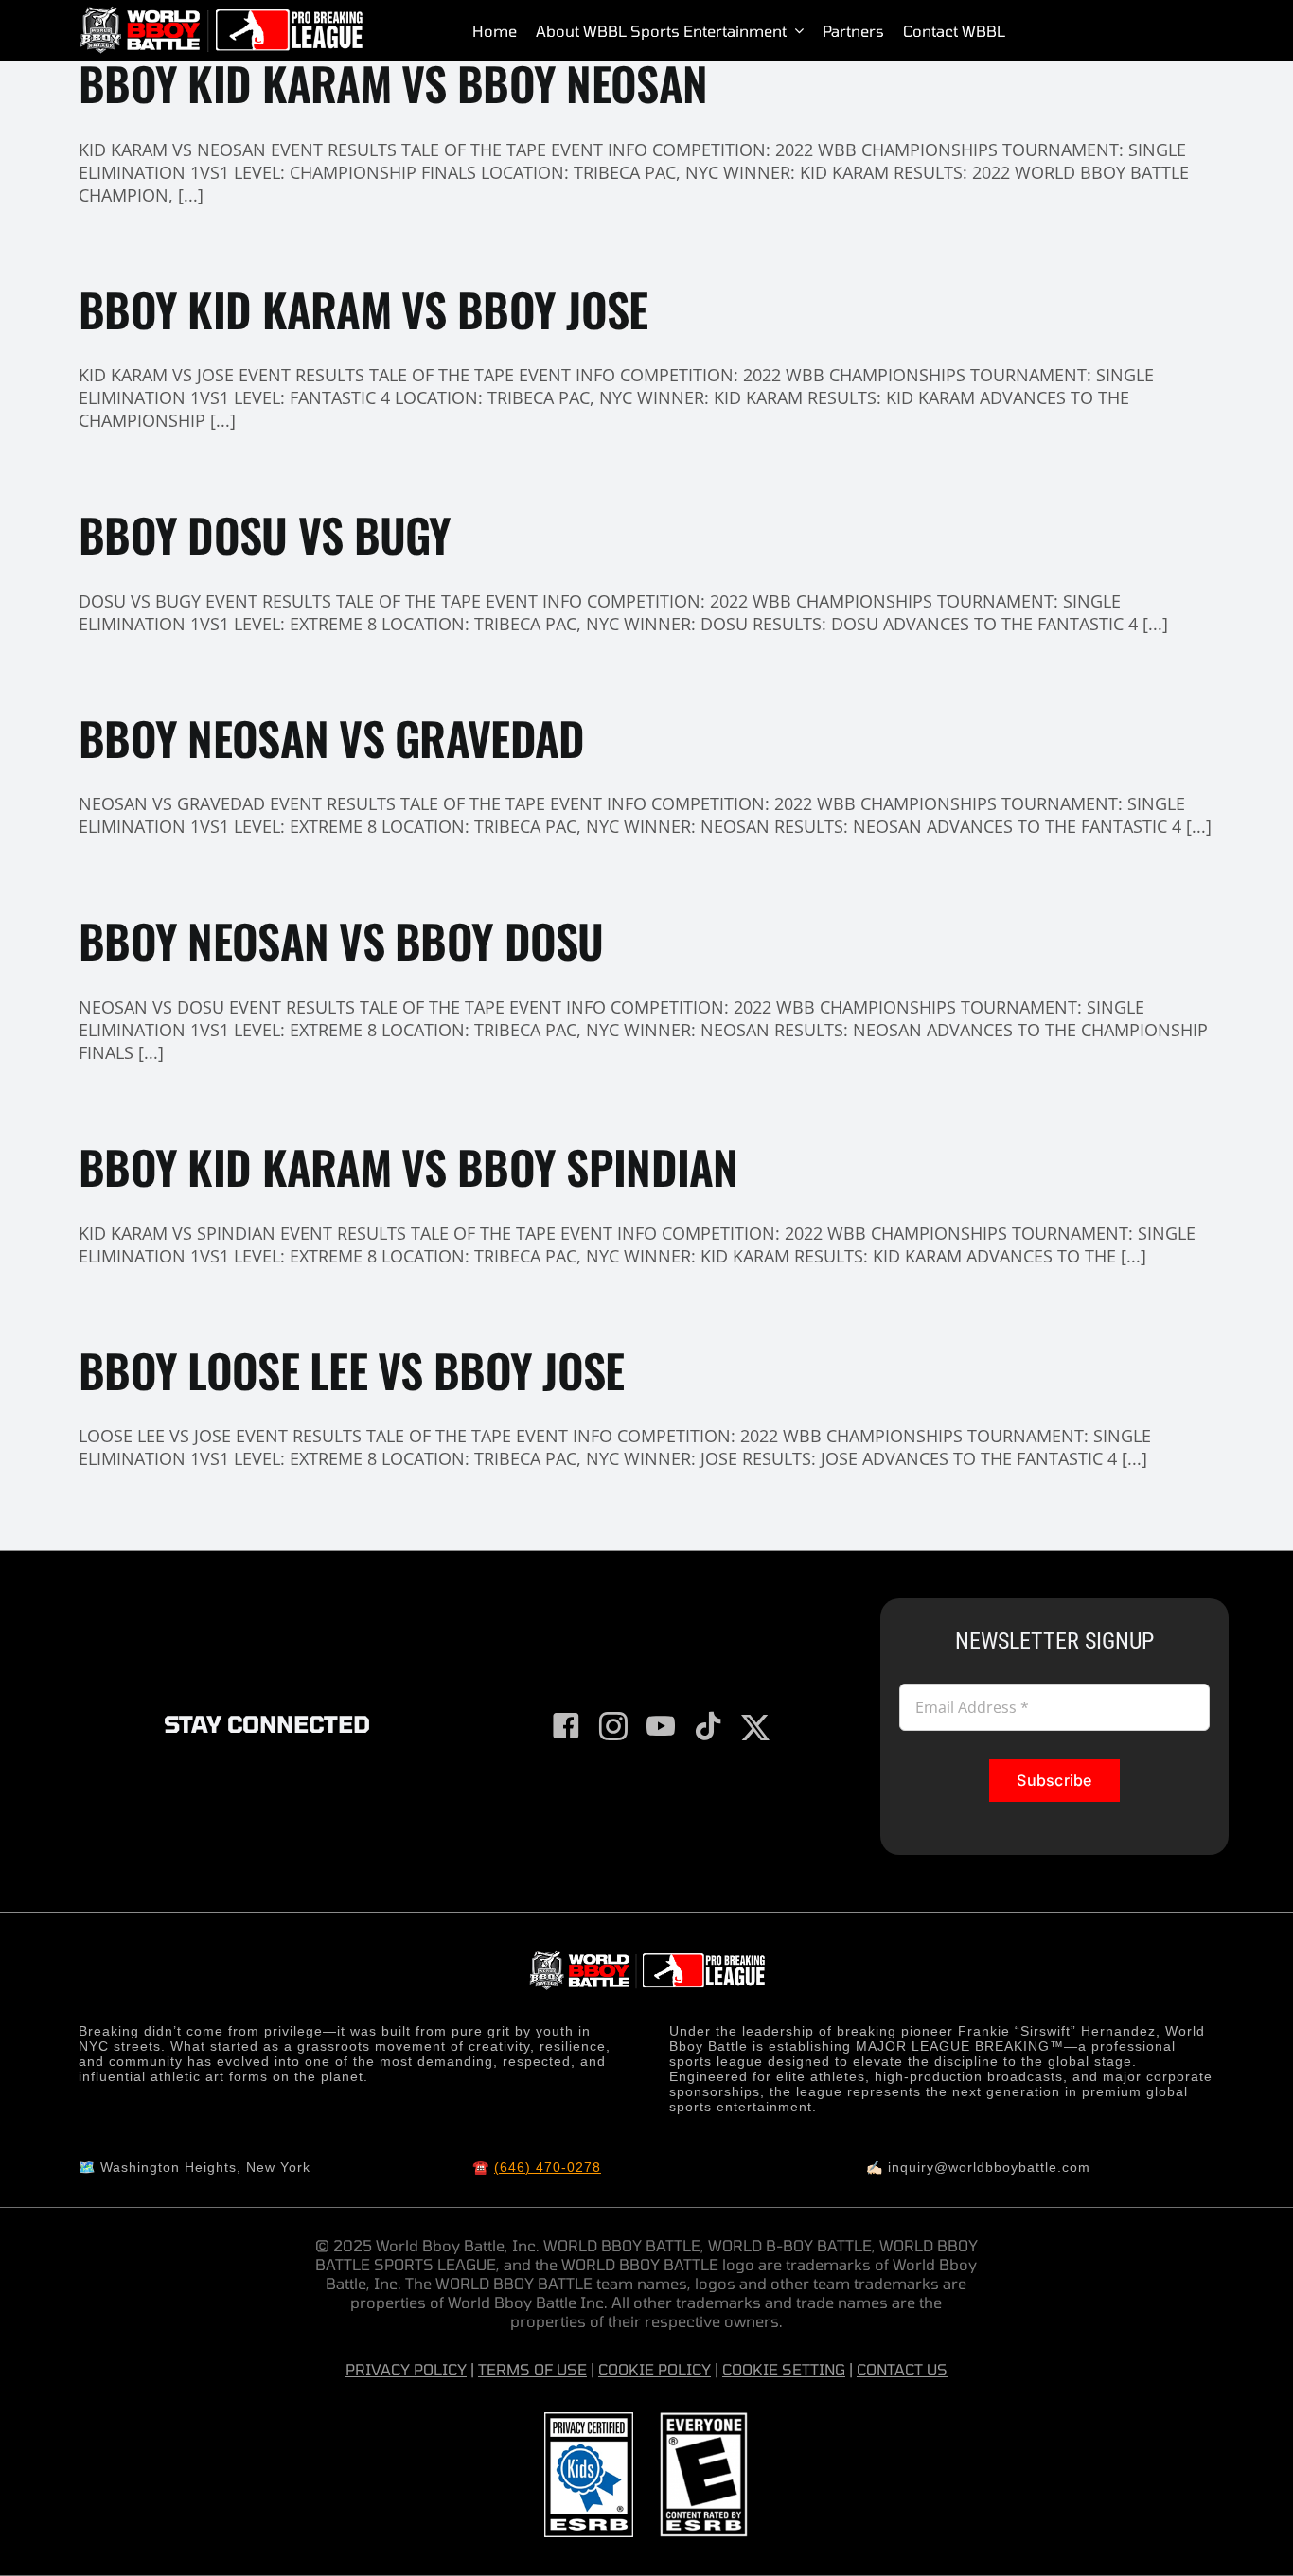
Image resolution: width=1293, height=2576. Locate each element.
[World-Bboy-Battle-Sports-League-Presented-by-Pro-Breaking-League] (221, 14)
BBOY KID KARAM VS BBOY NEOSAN (393, 83)
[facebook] (566, 1726)
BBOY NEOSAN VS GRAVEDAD (331, 738)
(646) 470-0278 (548, 2167)
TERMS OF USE (532, 2369)
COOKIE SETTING (784, 2369)
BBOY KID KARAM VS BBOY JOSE (363, 309)
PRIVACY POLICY (406, 2369)
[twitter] (755, 1728)
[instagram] (613, 1726)
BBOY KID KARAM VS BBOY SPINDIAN (408, 1166)
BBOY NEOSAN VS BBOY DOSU (341, 940)
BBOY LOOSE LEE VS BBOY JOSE (352, 1370)
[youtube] (661, 1726)
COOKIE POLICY (655, 2369)
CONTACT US (902, 2369)
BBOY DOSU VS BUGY (265, 534)
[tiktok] (708, 1726)
